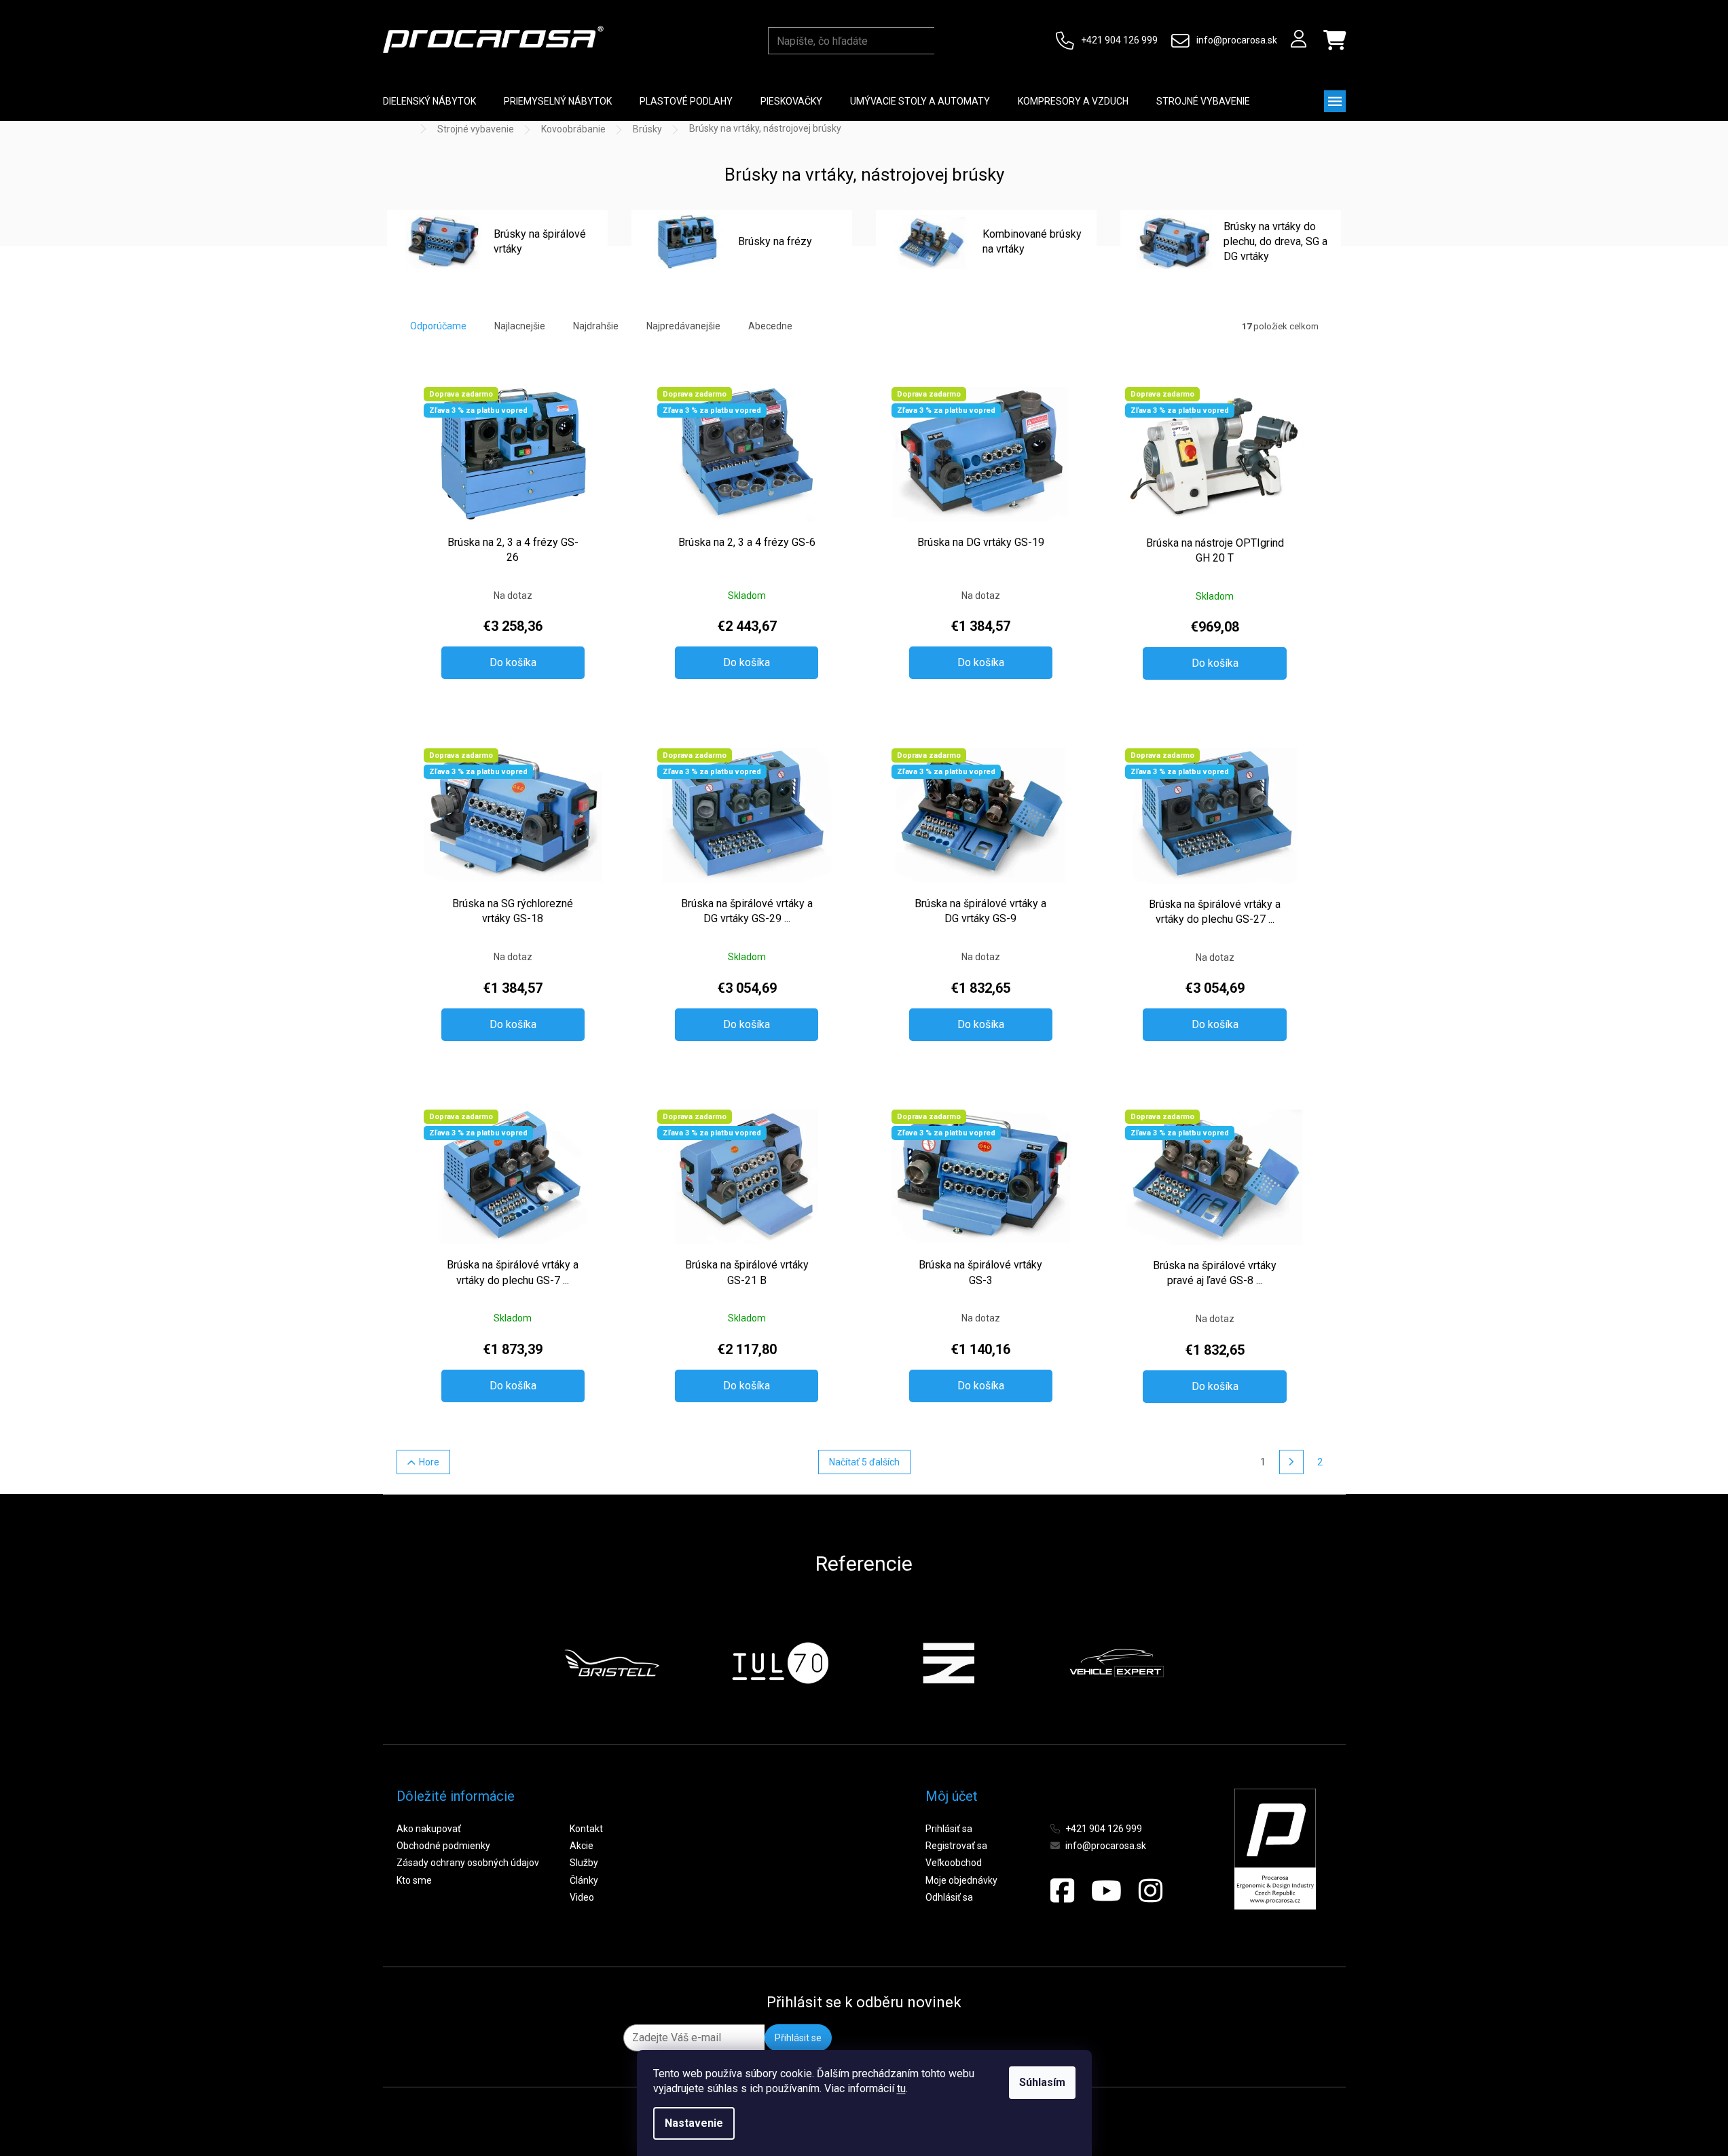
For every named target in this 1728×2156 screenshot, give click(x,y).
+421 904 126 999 (1119, 40)
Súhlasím (1042, 2082)
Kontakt (586, 1829)
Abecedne (770, 326)
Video (582, 1897)
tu (901, 2088)
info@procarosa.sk (1237, 40)
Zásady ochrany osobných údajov (468, 1863)
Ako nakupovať (429, 1829)
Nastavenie (694, 2123)
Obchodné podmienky (443, 1846)
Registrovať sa (956, 1846)
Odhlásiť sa (949, 1897)
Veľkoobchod (954, 1863)
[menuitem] (429, 101)
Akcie (582, 1846)
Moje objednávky (961, 1880)
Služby (584, 1863)
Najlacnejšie (520, 326)
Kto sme (414, 1880)
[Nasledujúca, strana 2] (1291, 1462)
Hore (429, 1462)
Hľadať (948, 41)
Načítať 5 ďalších (864, 1462)
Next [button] (1197, 1663)
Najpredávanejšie (683, 326)
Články (584, 1880)
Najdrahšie (596, 326)
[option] (612, 1663)
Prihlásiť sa (949, 1829)
